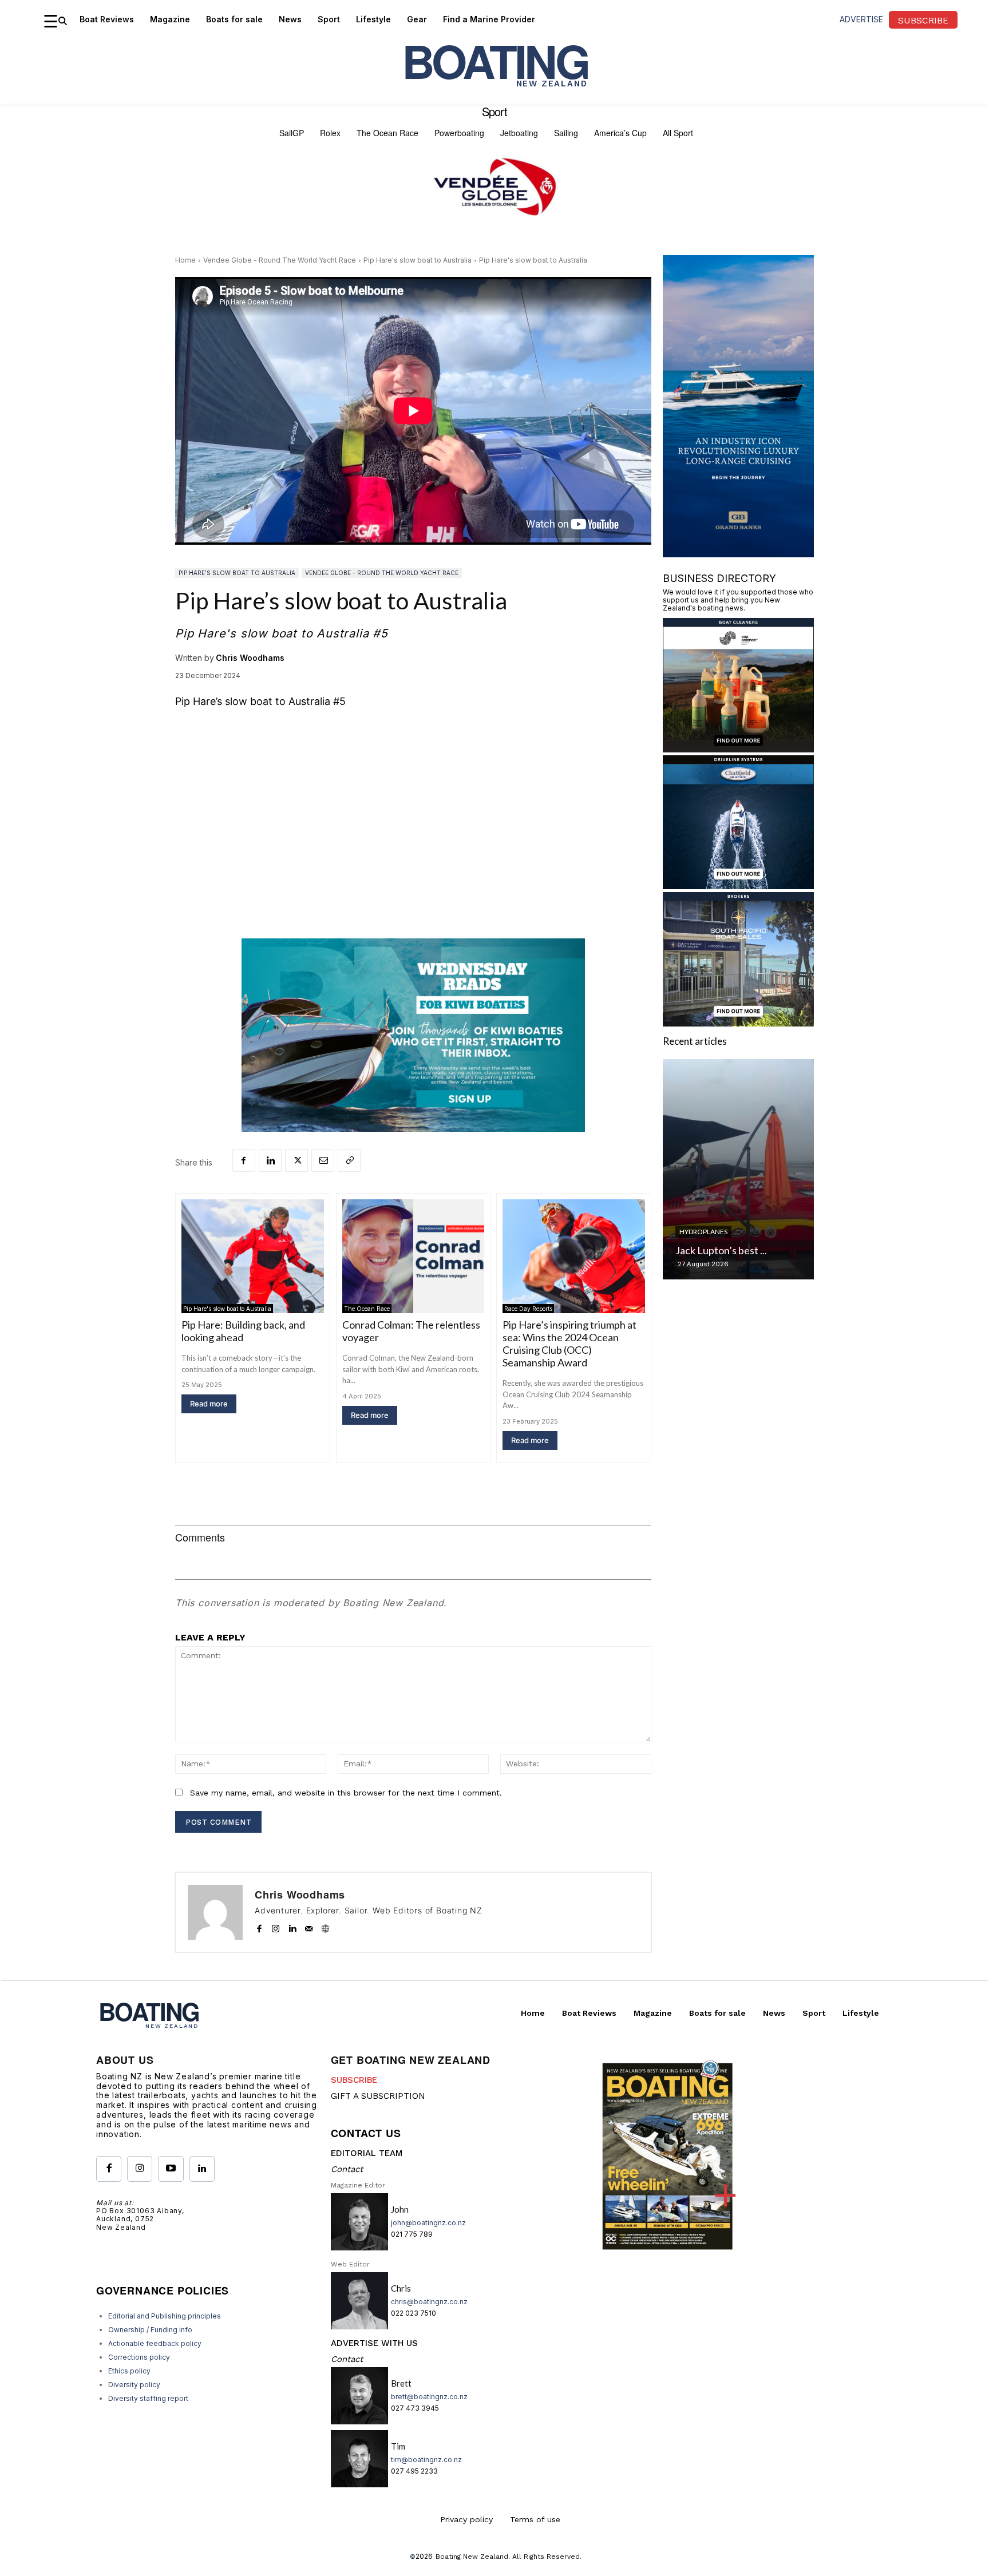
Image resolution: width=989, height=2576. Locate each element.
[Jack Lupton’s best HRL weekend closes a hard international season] (738, 1169)
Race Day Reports (528, 1309)
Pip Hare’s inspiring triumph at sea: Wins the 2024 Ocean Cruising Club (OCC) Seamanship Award (569, 1344)
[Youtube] (171, 2169)
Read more (209, 1404)
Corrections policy (139, 2357)
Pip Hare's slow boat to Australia (418, 260)
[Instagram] (276, 1926)
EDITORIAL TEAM (367, 2153)
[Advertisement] (413, 835)
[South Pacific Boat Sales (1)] (738, 1023)
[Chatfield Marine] (738, 885)
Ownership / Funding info (150, 2330)
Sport (494, 112)
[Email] (323, 1160)
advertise (861, 19)
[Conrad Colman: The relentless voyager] (414, 1256)
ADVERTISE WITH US (374, 2343)
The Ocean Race (367, 1309)
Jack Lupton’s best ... (721, 1250)
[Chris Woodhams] (215, 1912)
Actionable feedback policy (155, 2343)
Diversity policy (134, 2385)
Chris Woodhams (250, 658)
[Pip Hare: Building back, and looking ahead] (253, 1256)
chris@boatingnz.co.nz (429, 2302)
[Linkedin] (270, 1160)
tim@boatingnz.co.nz (426, 2460)
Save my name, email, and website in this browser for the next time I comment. (346, 1793)
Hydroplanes (703, 1232)
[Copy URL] (349, 1160)
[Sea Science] (738, 749)
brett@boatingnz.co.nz (429, 2397)
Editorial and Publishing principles (165, 2316)
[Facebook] (244, 1160)
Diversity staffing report (148, 2398)
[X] (296, 1160)
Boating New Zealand (472, 2557)
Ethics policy (129, 2371)
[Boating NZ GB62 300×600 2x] (738, 554)
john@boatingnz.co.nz (428, 2223)
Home (185, 260)
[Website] (325, 1926)
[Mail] (309, 1926)
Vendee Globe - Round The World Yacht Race (280, 260)
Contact (347, 2169)
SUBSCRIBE (354, 2080)
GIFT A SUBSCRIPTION (378, 2096)
